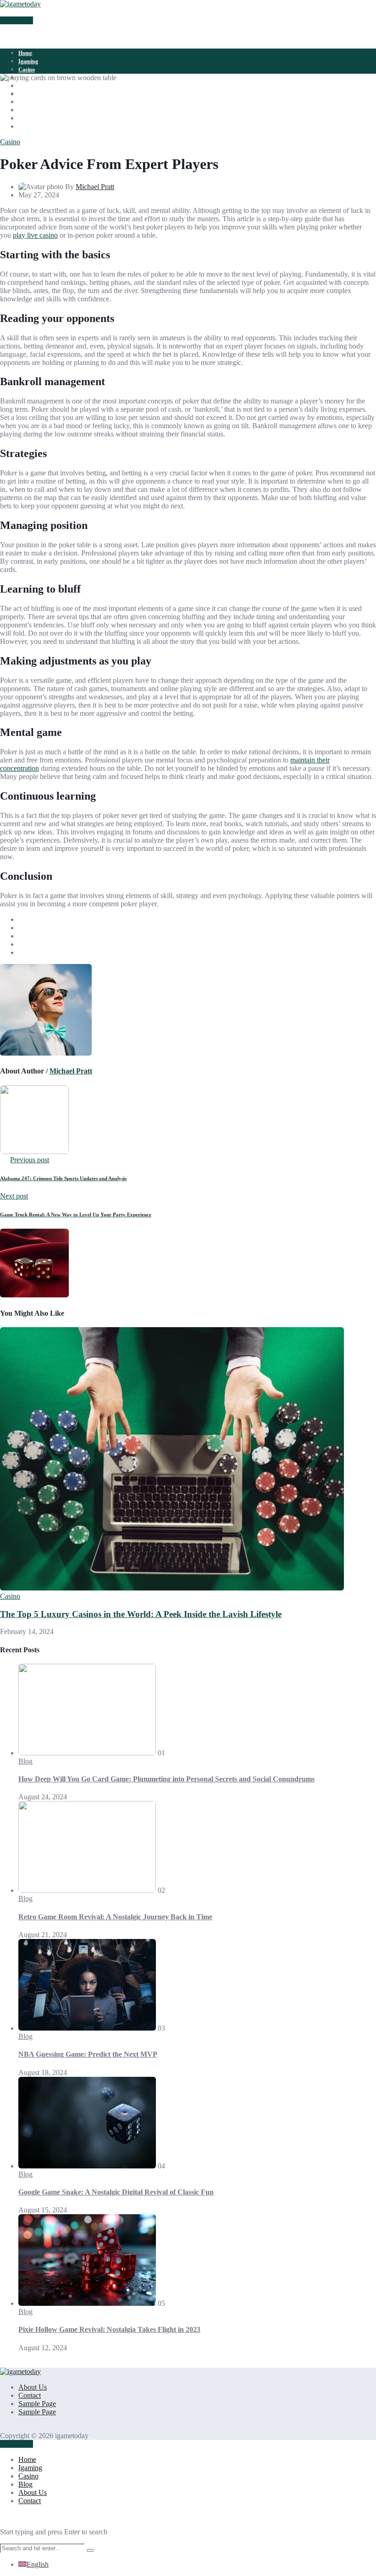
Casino (27, 70)
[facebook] (23, 93)
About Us (30, 86)
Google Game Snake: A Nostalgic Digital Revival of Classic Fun (116, 2192)
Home (25, 53)
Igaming (28, 61)
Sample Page (37, 2404)
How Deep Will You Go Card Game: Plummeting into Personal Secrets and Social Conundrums (166, 1779)
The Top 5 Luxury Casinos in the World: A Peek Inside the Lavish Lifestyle (141, 1614)
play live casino (35, 235)
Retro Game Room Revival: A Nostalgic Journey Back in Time (115, 1917)
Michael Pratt (95, 187)
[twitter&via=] (23, 101)
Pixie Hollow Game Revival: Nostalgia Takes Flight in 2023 (109, 2329)
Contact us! (17, 20)
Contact (30, 2395)
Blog (25, 1761)
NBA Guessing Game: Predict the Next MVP (88, 2054)
